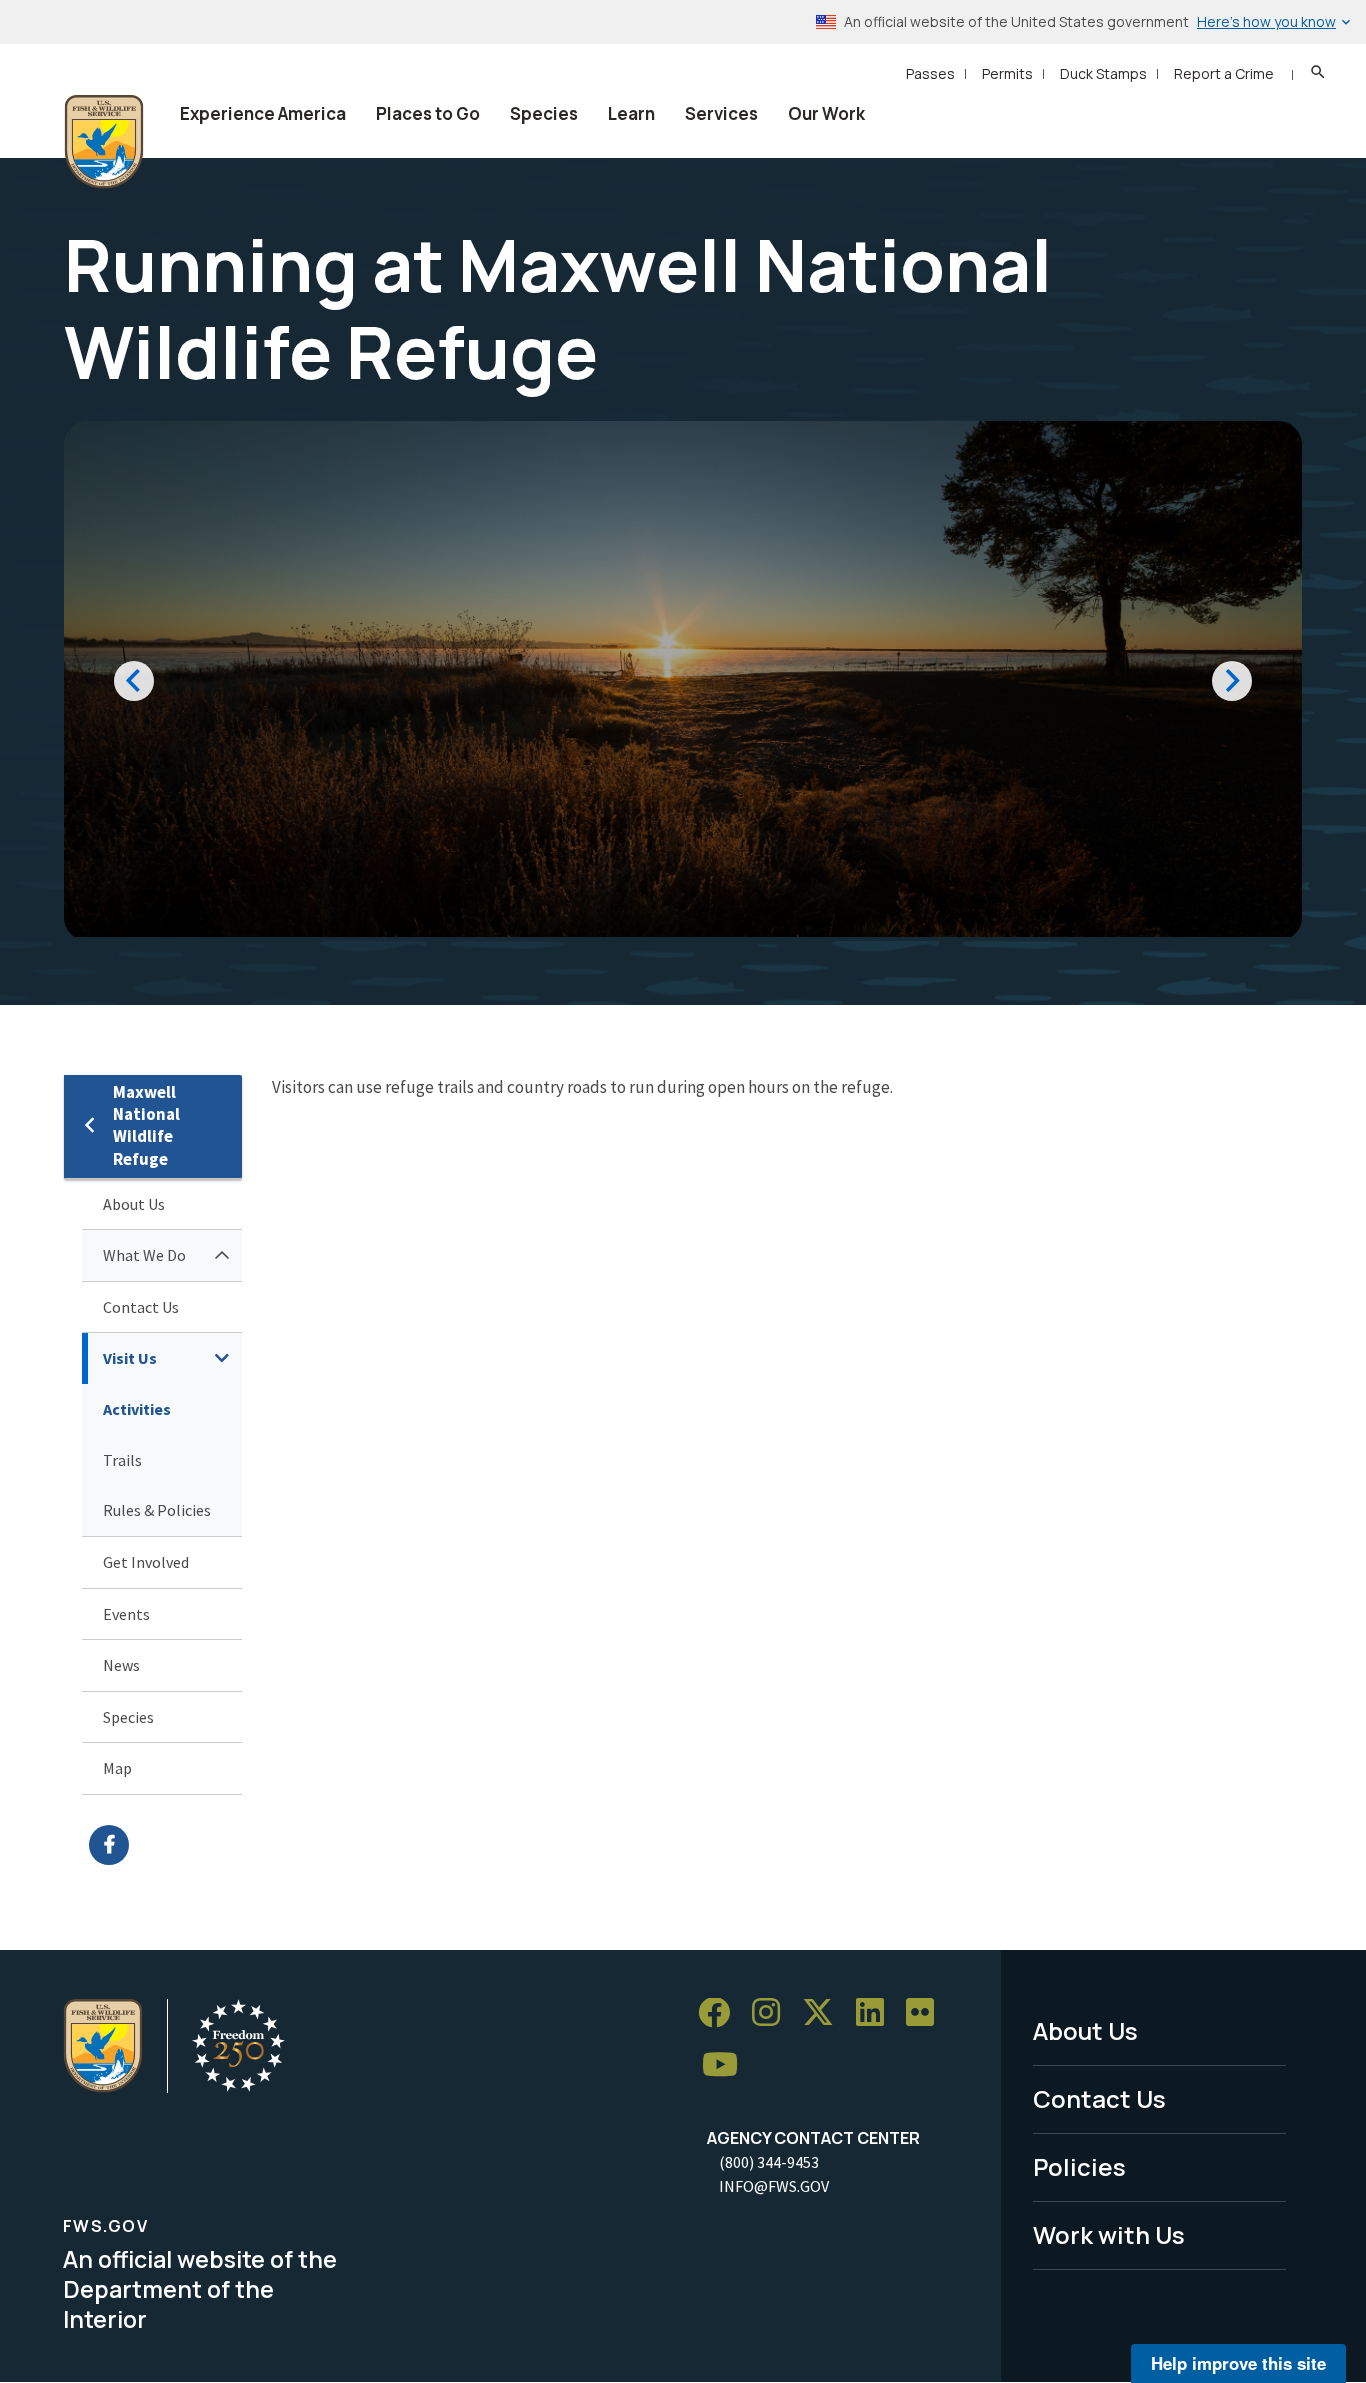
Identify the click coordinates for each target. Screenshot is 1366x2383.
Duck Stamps (1103, 73)
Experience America (263, 113)
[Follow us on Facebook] (721, 2013)
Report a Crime (1224, 73)
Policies (1079, 2166)
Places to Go (428, 113)
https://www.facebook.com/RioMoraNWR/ (165, 1845)
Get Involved (146, 1562)
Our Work (826, 113)
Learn (631, 113)
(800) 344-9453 (769, 2162)
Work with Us (1109, 2234)
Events (126, 1614)
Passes (930, 73)
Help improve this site (1238, 2363)
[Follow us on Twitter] (825, 2013)
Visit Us (130, 1358)
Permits (1007, 73)
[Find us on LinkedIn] (877, 2013)
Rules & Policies (157, 1510)
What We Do (144, 1255)
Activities (137, 1409)
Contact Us (141, 1307)
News (121, 1665)
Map (117, 1768)
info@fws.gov (774, 2186)
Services (721, 113)
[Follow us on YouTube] (727, 2065)
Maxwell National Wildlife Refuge (146, 1125)
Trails (122, 1460)
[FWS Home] (104, 142)
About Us (134, 1204)
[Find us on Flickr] (927, 2013)
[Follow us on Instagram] (773, 2013)
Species (544, 113)
